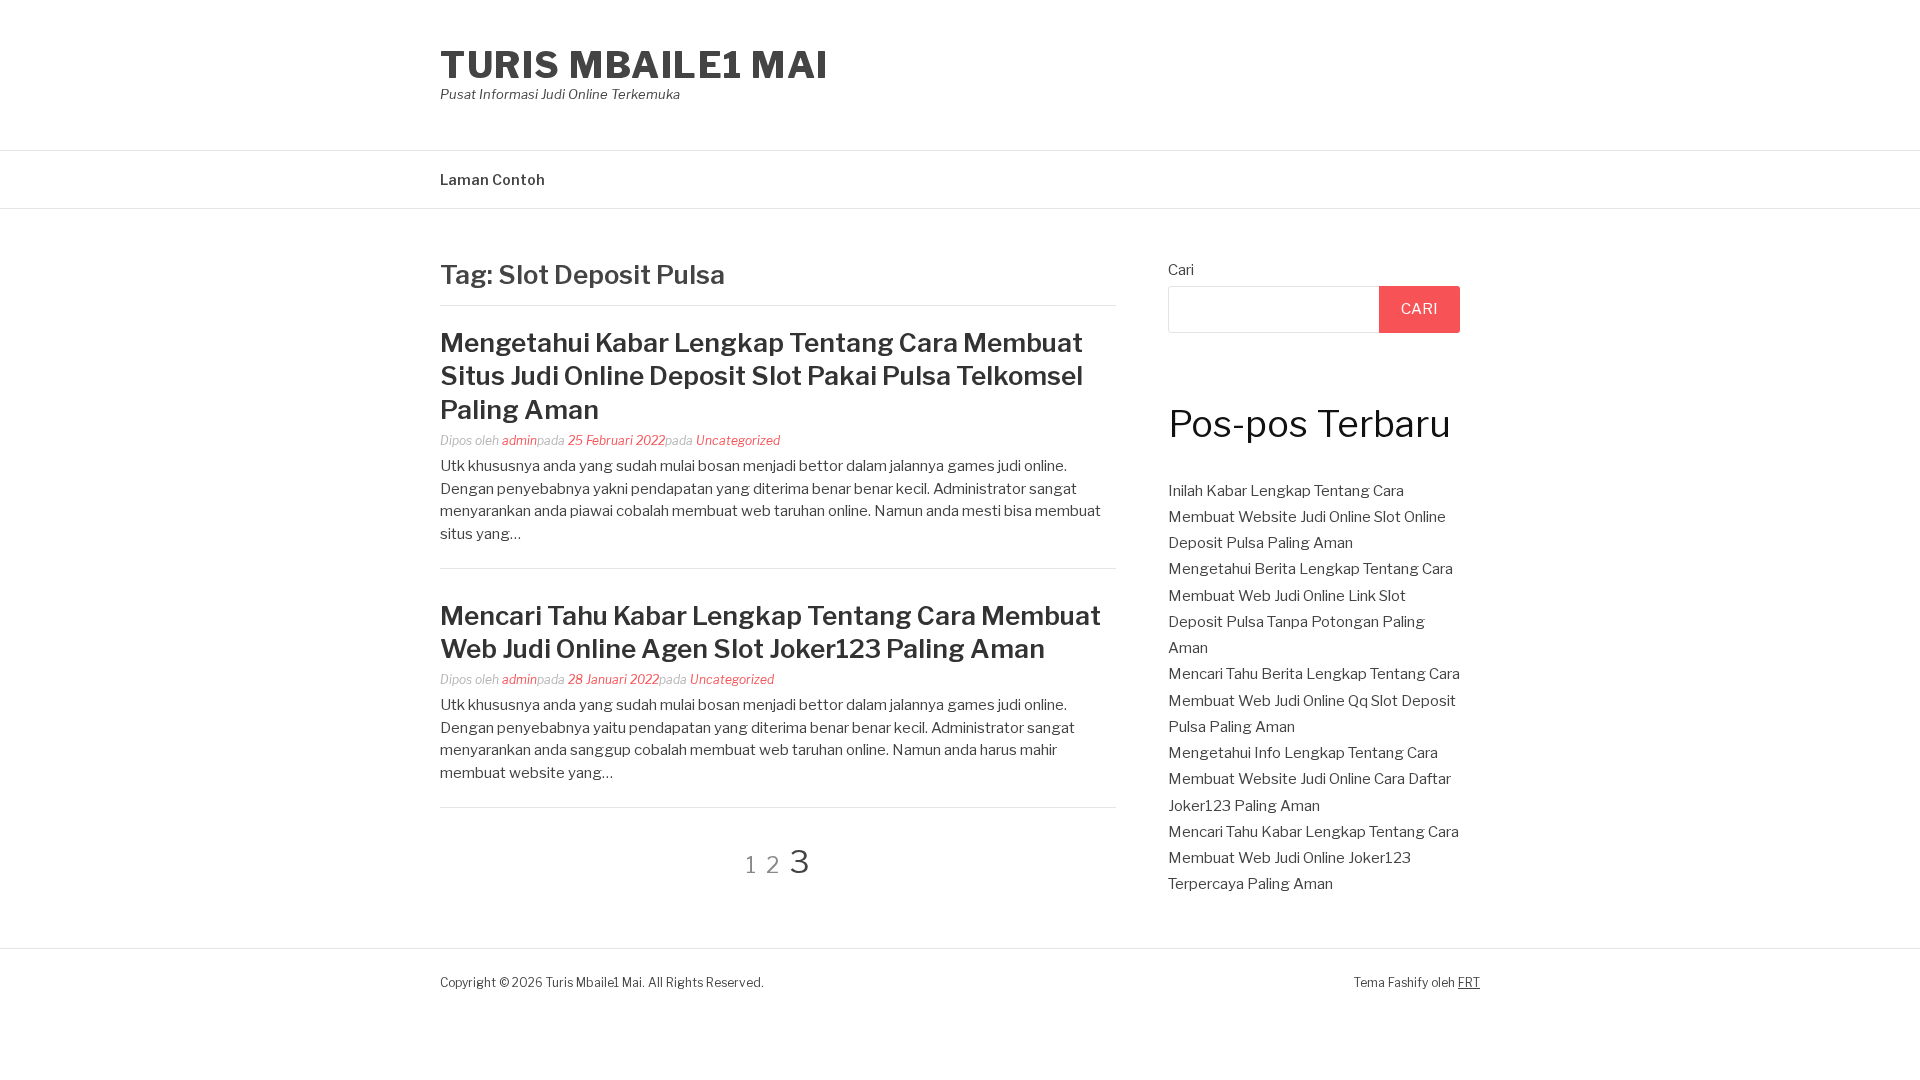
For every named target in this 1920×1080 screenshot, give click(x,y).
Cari (1181, 270)
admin (519, 440)
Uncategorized (738, 440)
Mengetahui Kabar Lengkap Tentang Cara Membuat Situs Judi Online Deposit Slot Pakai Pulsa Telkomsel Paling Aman (761, 376)
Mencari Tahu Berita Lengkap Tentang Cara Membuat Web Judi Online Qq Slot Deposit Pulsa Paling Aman (1314, 700)
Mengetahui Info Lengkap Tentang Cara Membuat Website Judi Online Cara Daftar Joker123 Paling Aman (1309, 779)
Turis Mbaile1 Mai (634, 65)
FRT (1469, 982)
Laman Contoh (492, 179)
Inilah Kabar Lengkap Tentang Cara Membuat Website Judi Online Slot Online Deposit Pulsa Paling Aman (1307, 517)
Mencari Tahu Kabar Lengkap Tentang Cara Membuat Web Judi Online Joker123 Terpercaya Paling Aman (1313, 858)
